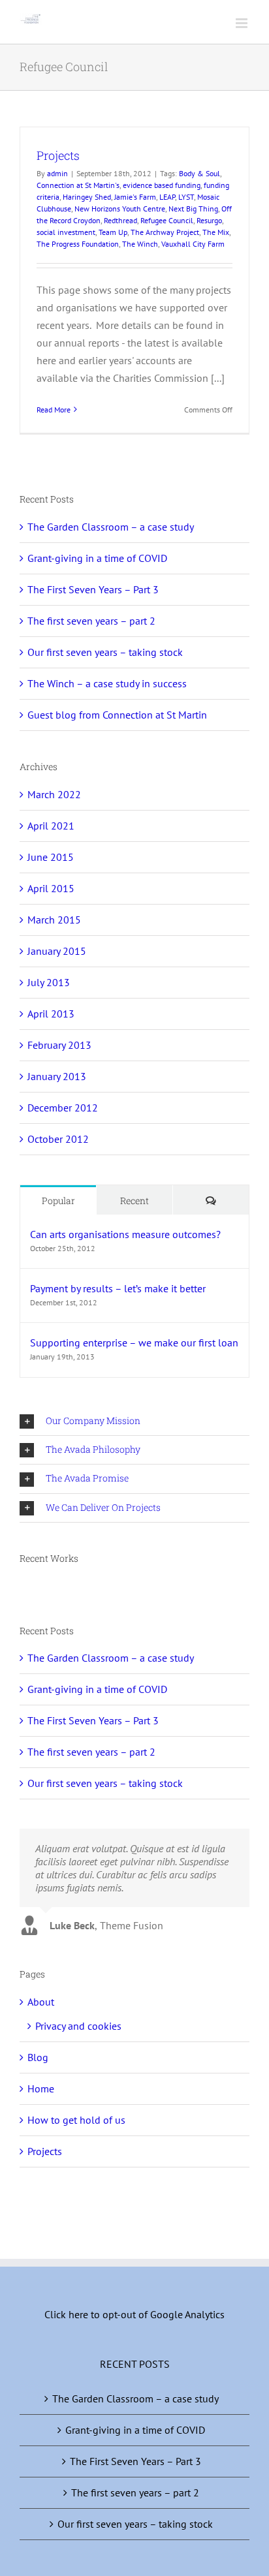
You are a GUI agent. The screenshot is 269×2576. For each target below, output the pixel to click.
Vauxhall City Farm (193, 244)
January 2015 (57, 951)
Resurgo (209, 220)
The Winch (140, 244)
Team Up (113, 232)
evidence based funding (162, 185)
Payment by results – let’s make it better (118, 1288)
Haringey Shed (87, 197)
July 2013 (49, 982)
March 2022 (54, 794)
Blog (38, 2057)
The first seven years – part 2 (91, 621)
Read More (54, 410)
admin (57, 173)
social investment (66, 232)
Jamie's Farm (135, 197)
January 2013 (57, 1076)
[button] (134, 1421)
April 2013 (51, 1014)
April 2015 (51, 888)
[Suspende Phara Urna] (25, 1588)
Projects (58, 155)
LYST (186, 197)
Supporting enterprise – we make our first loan (134, 1342)
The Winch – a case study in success (107, 683)
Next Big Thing (193, 209)
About (41, 2002)
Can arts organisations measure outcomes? (125, 1234)
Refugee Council (167, 220)
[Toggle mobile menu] (243, 23)
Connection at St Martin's (78, 185)
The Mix (216, 232)
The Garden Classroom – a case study (111, 527)
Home (41, 2088)
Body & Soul (199, 173)
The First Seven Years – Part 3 (93, 589)
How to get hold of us (76, 2120)
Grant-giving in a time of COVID (97, 558)
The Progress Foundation (78, 244)
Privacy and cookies (78, 2026)
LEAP (167, 197)
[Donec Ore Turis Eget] (21, 1588)
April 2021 (51, 826)
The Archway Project (165, 232)
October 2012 (58, 1139)
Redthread (120, 220)
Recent (134, 1201)
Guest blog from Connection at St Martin (117, 715)
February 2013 (59, 1045)
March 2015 (54, 920)
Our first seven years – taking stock (105, 652)
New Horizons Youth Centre (120, 209)
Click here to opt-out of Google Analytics (134, 2314)
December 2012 (63, 1108)
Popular (58, 1201)
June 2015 (51, 857)
